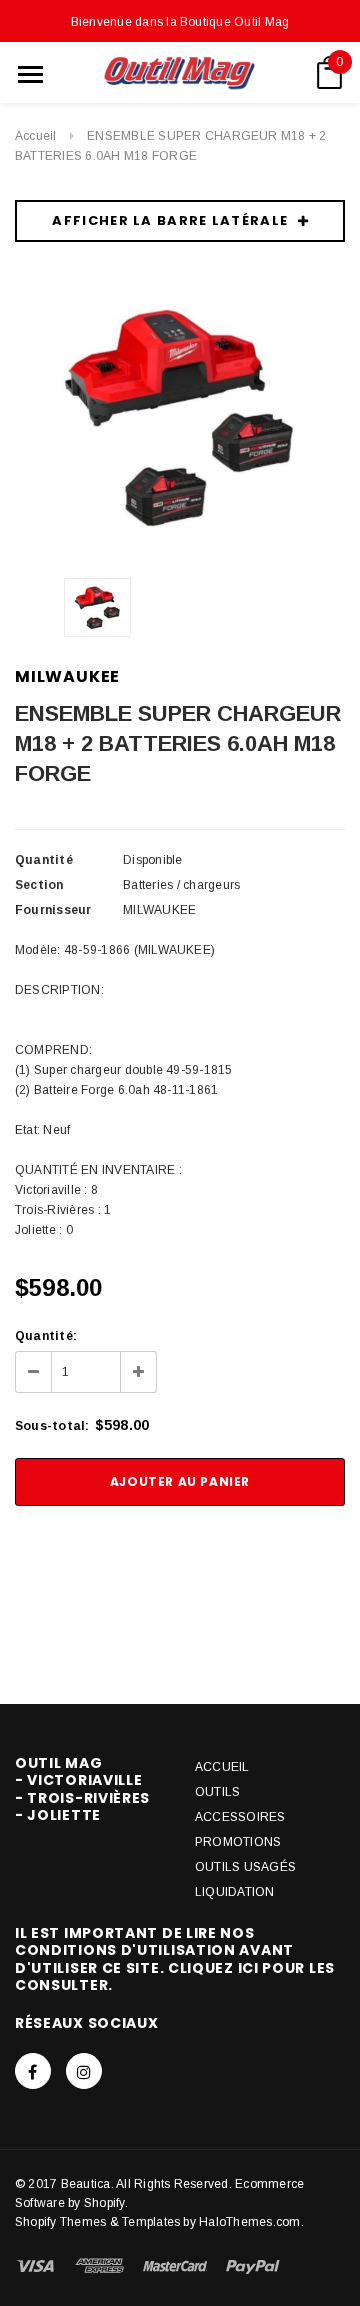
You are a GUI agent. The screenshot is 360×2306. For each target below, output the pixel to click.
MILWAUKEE (67, 676)
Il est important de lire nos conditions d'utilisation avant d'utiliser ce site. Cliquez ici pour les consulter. (175, 1959)
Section (39, 885)
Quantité (44, 860)
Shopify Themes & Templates (97, 2222)
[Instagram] (84, 2071)
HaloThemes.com (249, 2222)
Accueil (36, 136)
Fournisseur (53, 910)
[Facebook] (33, 2071)
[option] (180, 417)
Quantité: (46, 1336)
